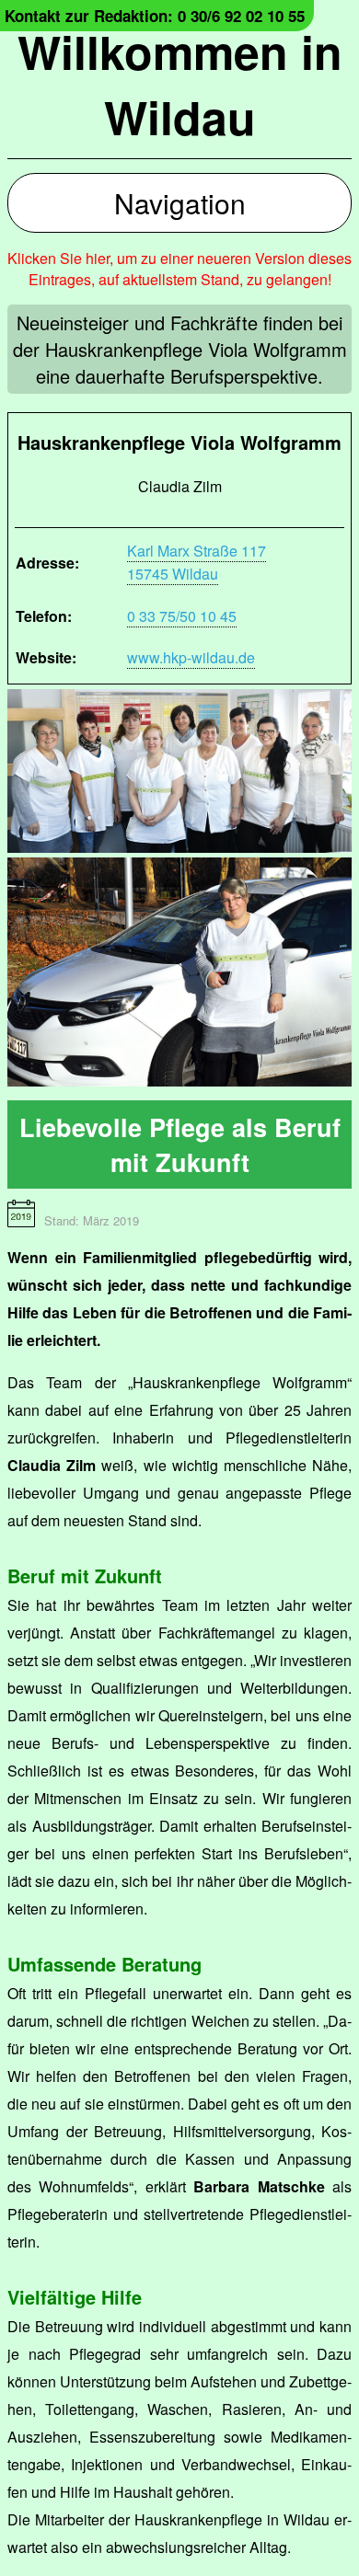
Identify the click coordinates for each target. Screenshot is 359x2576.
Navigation (180, 203)
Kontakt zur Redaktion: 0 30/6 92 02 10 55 (155, 16)
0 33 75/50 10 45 (182, 616)
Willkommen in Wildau (180, 84)
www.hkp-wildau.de (191, 657)
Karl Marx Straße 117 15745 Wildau (197, 562)
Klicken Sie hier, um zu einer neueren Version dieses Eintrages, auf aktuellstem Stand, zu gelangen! (179, 269)
